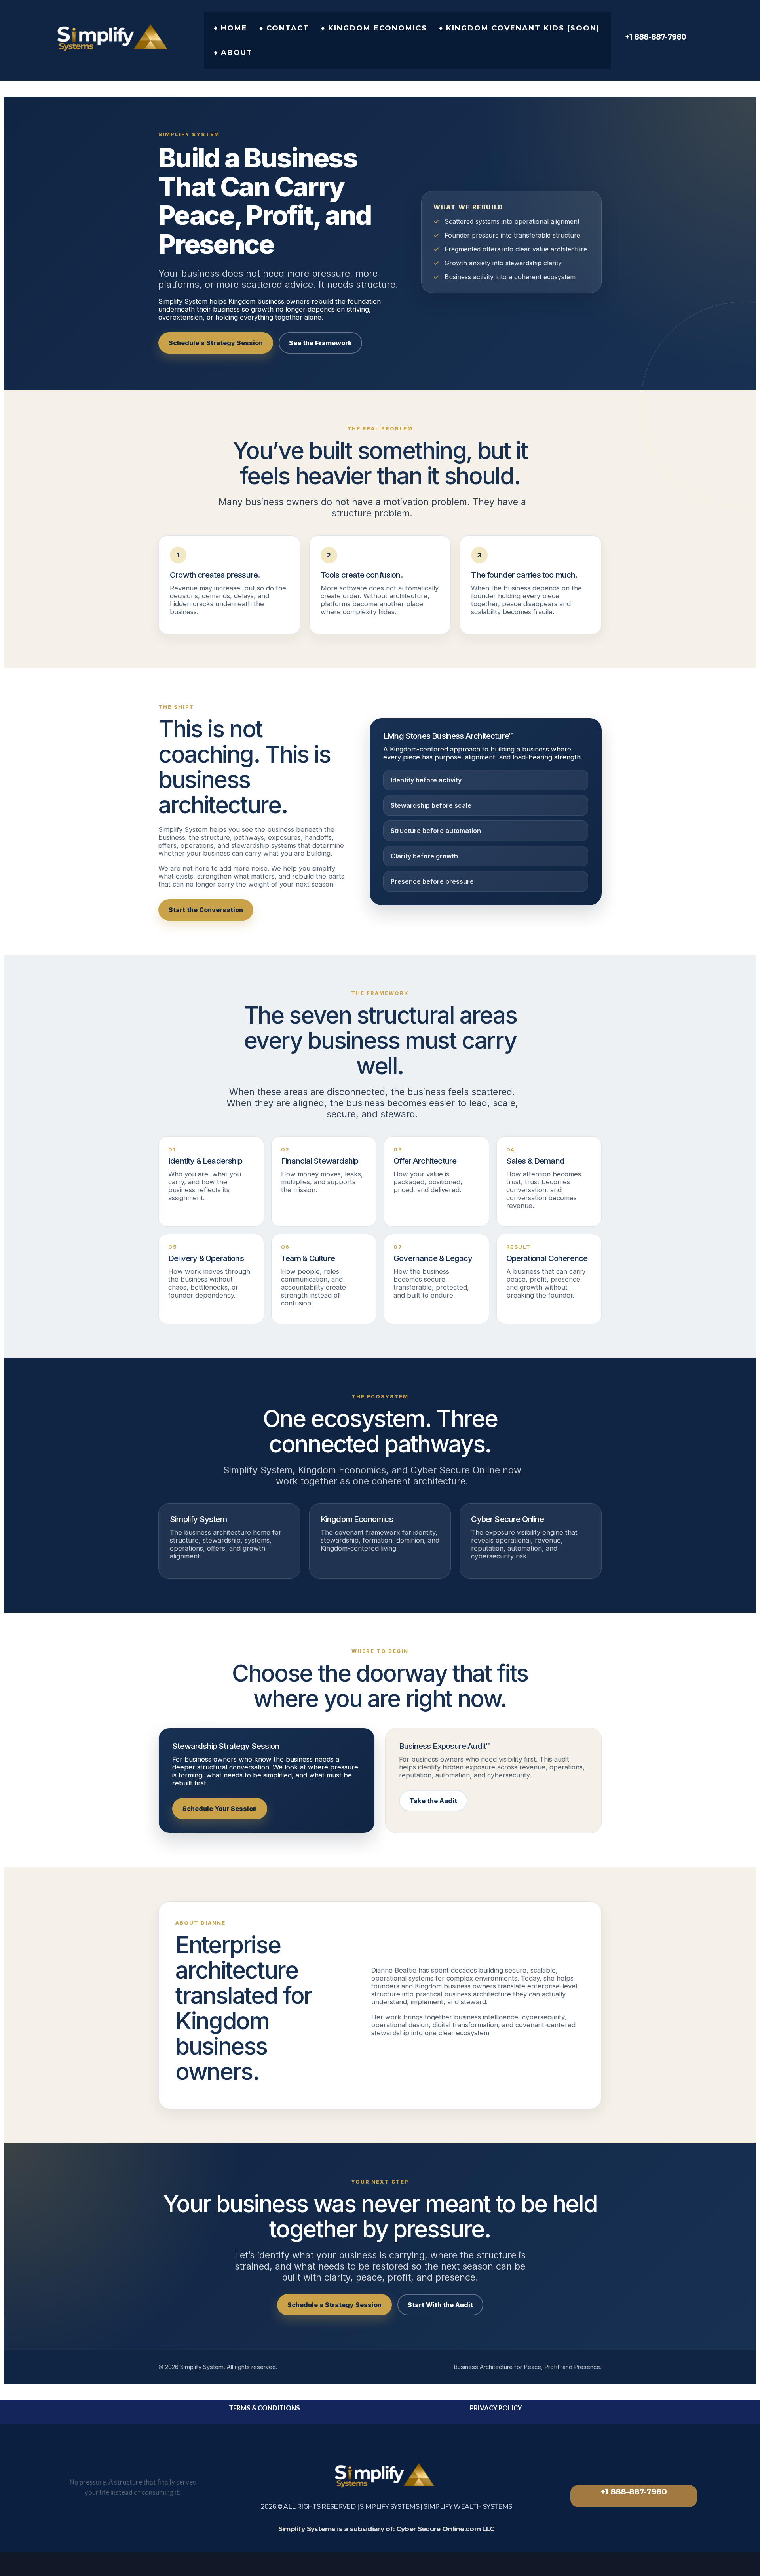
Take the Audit (433, 1801)
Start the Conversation (206, 910)
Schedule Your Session (220, 1809)
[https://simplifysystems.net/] (122, 38)
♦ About (233, 53)
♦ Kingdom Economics (374, 28)
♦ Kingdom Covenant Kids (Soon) (519, 28)
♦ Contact (284, 28)
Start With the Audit (440, 2305)
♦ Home (231, 28)
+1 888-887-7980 (634, 2492)
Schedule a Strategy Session (216, 343)
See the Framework (320, 343)
